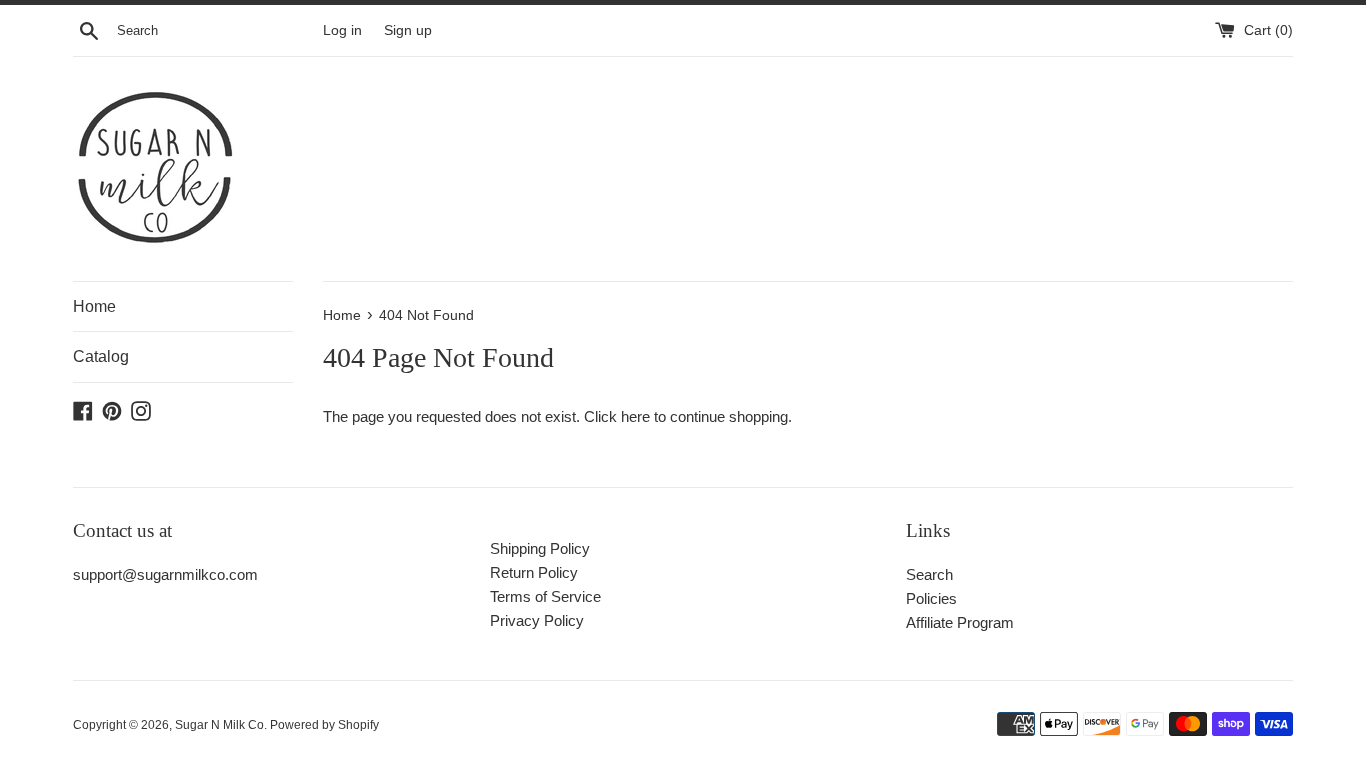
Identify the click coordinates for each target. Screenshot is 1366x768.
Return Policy (534, 572)
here (635, 416)
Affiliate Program (960, 622)
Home (94, 306)
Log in (342, 30)
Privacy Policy (537, 620)
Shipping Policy (540, 548)
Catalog (101, 356)
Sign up (408, 30)
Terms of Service (545, 596)
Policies (931, 598)
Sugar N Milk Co (219, 725)
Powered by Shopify (324, 725)
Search (929, 574)
